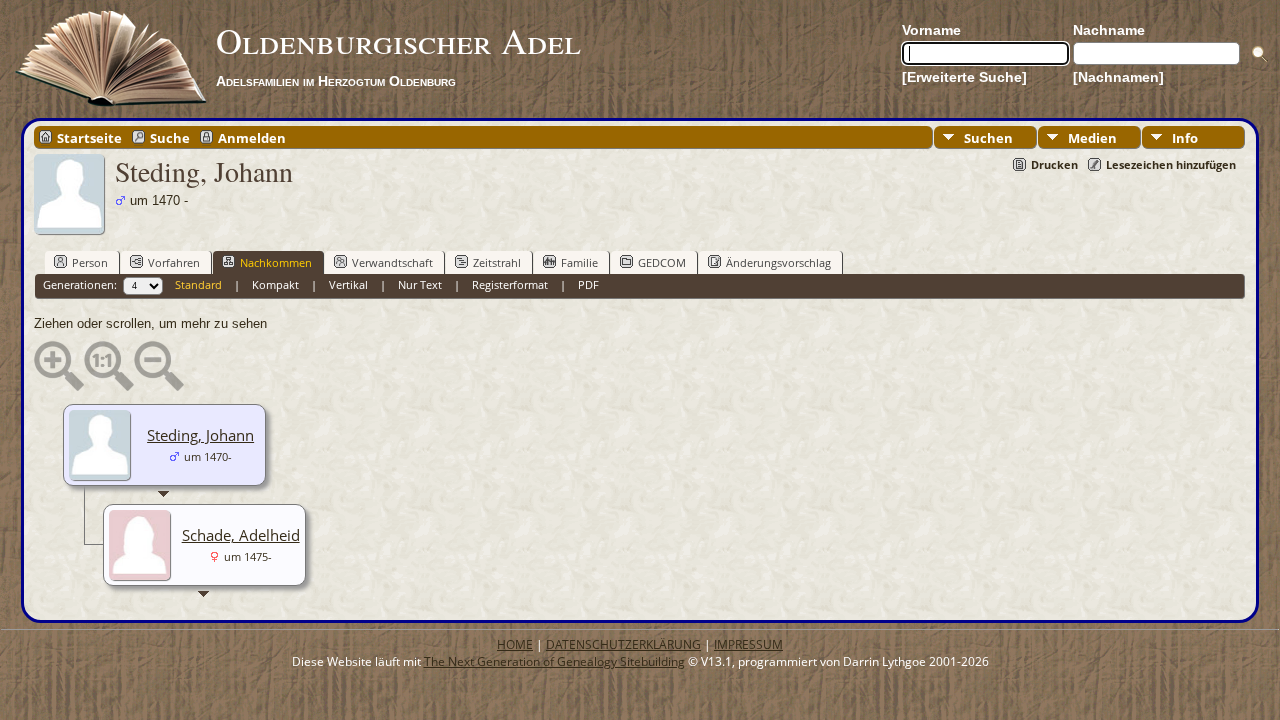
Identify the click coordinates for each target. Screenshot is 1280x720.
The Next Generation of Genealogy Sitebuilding (554, 661)
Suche (170, 137)
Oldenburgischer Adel (398, 40)
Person (90, 262)
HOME (515, 644)
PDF (588, 284)
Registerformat (510, 284)
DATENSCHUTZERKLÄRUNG (623, 644)
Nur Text (420, 284)
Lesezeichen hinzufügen (1171, 164)
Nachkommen (276, 262)
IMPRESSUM (748, 644)
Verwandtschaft (392, 262)
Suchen (988, 138)
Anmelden (252, 137)
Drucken (1054, 164)
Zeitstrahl (497, 262)
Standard (198, 284)
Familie (579, 262)
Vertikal (348, 284)
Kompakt (275, 284)
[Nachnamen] (1118, 77)
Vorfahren (174, 262)
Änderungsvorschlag (778, 262)
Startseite (89, 137)
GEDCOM (662, 262)
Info (1185, 138)
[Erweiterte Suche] (964, 77)
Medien (1092, 138)
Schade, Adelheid (241, 535)
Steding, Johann (200, 435)
